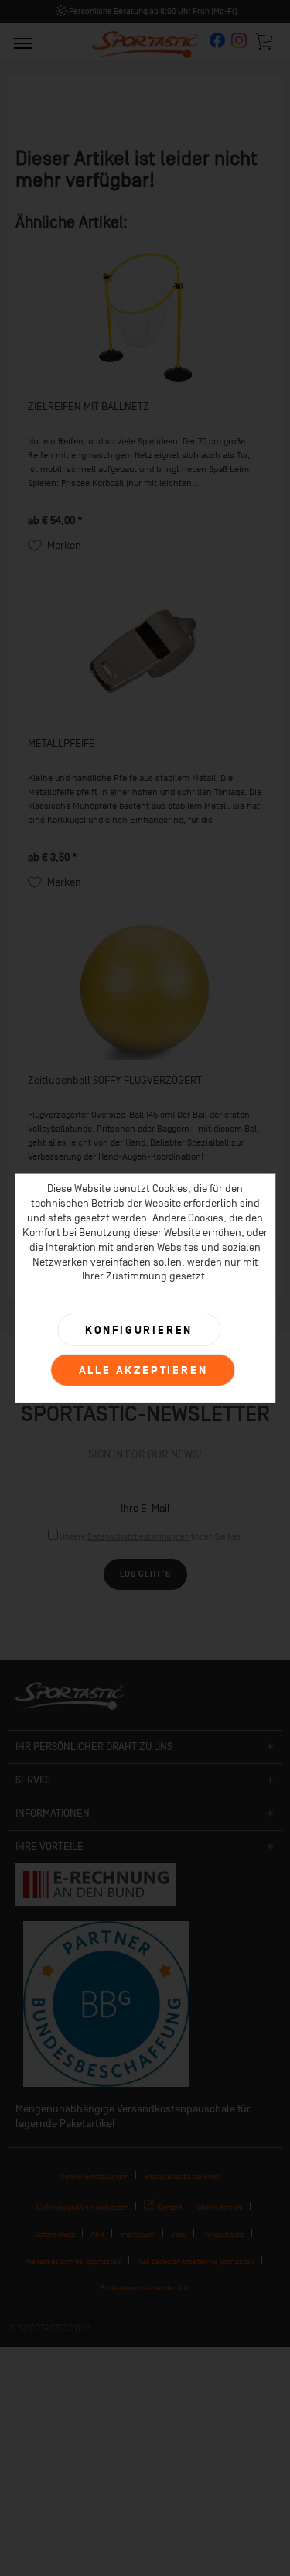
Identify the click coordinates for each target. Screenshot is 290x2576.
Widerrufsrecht (220, 2207)
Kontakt (169, 2207)
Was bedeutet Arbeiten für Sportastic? (196, 2261)
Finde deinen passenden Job (145, 2288)
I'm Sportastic (223, 2234)
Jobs (179, 2234)
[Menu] (23, 43)
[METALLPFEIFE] (145, 654)
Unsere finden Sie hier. (151, 1537)
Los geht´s (145, 1574)
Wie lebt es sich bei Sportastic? (73, 2261)
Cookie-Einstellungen (94, 2176)
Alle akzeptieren (143, 1370)
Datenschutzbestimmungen (138, 1537)
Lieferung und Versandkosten (82, 2207)
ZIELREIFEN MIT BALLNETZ (89, 407)
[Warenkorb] (265, 41)
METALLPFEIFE (61, 743)
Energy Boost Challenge (182, 2176)
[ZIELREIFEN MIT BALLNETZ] (145, 317)
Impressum (138, 2234)
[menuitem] (23, 43)
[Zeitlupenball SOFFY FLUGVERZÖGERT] (145, 991)
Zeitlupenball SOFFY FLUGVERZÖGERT (115, 1080)
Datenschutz (55, 2234)
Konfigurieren (139, 1330)
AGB (97, 2234)
